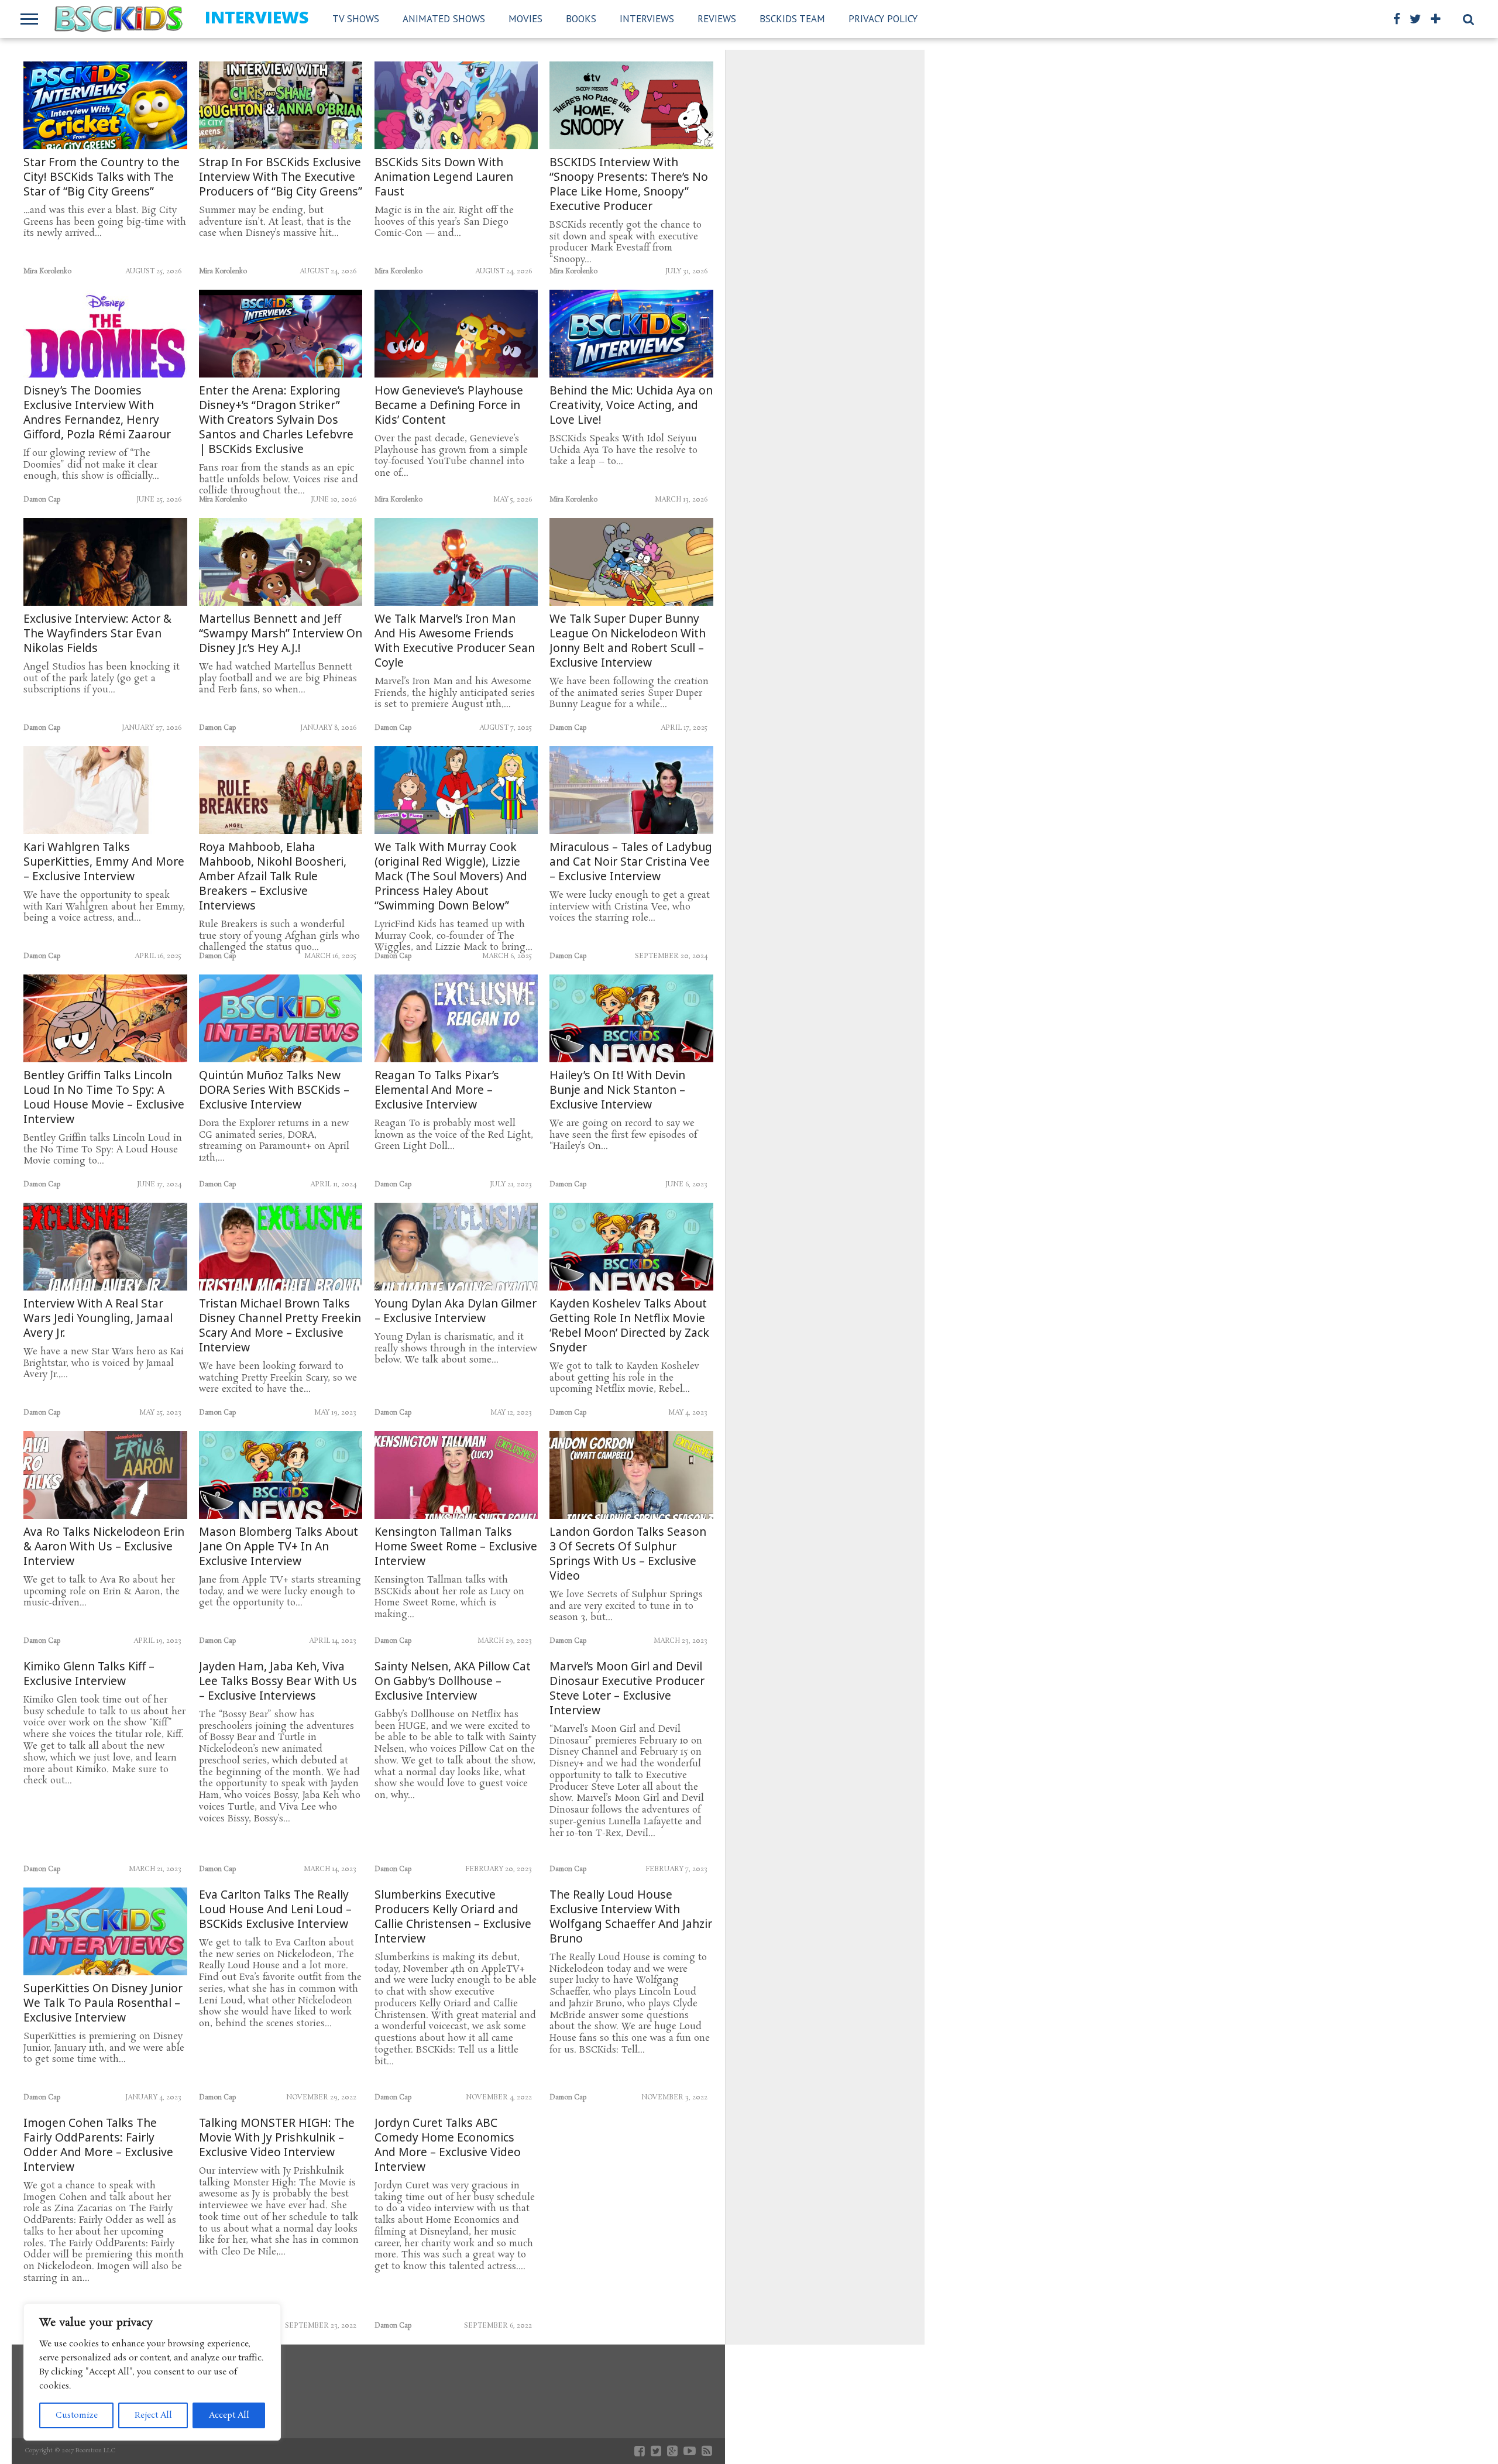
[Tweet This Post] (106, 130)
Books (581, 19)
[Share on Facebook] (81, 130)
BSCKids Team (792, 19)
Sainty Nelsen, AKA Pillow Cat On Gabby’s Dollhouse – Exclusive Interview (453, 1681)
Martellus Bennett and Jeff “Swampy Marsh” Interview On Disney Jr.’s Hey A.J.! (281, 634)
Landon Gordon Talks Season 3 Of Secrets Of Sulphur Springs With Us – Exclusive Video (628, 1554)
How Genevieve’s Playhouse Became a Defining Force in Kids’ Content (449, 405)
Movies (525, 19)
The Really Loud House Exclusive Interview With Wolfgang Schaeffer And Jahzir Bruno (631, 1917)
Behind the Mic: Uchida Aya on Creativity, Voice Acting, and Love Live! (631, 405)
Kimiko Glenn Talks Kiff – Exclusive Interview (89, 1674)
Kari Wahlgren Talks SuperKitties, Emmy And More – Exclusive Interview (104, 862)
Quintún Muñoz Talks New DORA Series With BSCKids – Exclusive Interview (274, 1090)
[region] (152, 2372)
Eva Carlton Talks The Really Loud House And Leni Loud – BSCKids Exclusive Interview (275, 1909)
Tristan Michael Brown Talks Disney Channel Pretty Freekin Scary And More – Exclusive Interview (280, 1326)
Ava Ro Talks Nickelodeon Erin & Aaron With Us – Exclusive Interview (104, 1547)
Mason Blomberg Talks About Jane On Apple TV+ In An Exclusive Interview (279, 1547)
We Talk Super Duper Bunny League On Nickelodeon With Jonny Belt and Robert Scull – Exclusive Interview (628, 641)
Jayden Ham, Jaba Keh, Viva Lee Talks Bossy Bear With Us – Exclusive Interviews (278, 1681)
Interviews (647, 19)
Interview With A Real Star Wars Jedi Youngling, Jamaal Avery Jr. (98, 1318)
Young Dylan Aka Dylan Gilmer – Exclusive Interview (456, 1311)
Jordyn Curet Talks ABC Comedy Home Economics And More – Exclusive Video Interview (448, 2145)
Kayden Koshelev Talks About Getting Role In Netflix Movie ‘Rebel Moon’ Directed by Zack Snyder (629, 1326)
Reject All (153, 2415)
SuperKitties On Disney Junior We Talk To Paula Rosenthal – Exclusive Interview (103, 2003)
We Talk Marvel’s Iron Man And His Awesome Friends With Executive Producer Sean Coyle (455, 641)
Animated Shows (444, 19)
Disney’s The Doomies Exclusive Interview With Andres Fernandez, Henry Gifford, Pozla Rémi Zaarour (97, 413)
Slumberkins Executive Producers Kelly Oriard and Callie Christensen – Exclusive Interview (453, 1917)
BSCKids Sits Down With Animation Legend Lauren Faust (444, 177)
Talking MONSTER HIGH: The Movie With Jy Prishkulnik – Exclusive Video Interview (277, 2138)
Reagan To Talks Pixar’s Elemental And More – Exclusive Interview (437, 1090)
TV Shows (356, 19)
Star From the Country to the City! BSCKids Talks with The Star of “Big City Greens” (102, 177)
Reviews (717, 19)
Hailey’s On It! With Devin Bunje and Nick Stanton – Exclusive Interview (617, 1090)
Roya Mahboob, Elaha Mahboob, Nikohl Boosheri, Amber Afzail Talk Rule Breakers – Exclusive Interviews (273, 876)
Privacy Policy (883, 19)
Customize (77, 2415)
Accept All (229, 2415)
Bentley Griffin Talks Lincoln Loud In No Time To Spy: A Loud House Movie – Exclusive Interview (104, 1097)
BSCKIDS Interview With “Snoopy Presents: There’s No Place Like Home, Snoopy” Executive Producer (629, 184)
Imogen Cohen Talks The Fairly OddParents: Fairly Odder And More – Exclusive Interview (98, 2145)
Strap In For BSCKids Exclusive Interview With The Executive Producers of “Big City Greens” (281, 177)
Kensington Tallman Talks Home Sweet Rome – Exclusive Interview (456, 1547)
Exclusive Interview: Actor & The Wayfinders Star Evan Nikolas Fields (97, 634)
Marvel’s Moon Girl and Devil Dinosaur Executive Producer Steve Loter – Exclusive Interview (627, 1689)
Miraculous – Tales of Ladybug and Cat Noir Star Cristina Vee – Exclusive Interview (631, 862)
